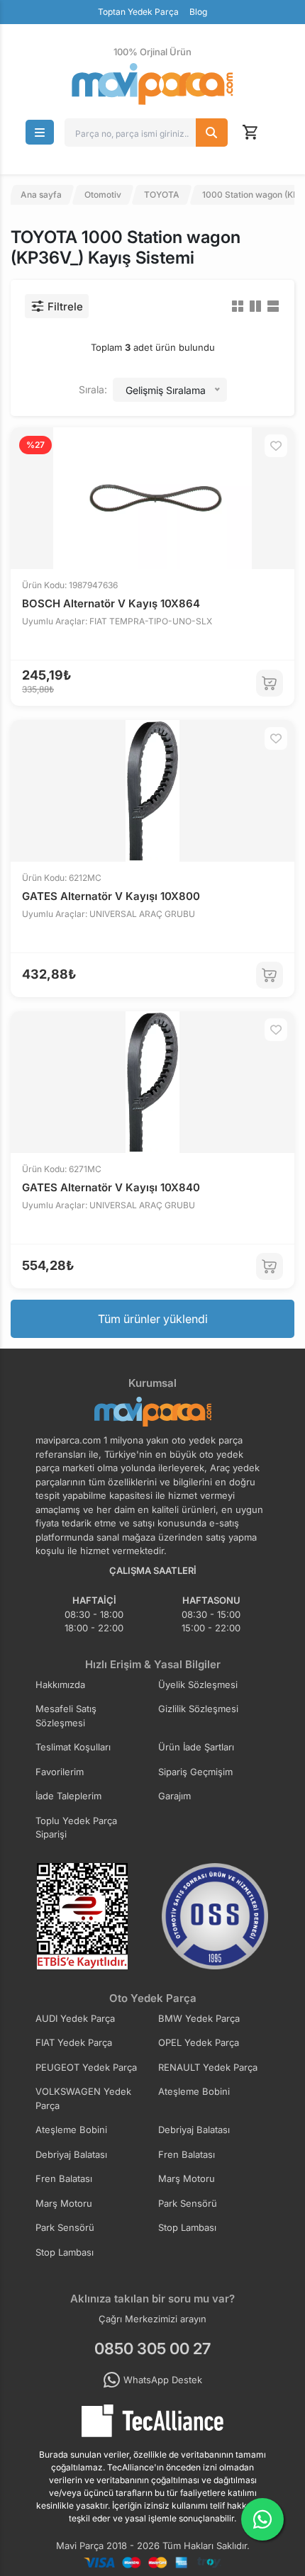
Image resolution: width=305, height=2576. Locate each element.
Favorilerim (60, 1772)
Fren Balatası (187, 2154)
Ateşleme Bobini (194, 2091)
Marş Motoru (187, 2178)
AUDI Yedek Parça (75, 2018)
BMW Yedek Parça (199, 2018)
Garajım (174, 1796)
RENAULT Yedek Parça (208, 2067)
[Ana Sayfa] (152, 84)
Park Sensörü (188, 2203)
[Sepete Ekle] (270, 683)
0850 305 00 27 (152, 2349)
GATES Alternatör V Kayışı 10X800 (111, 896)
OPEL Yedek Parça (199, 2042)
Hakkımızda (60, 1684)
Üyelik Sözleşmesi (198, 1684)
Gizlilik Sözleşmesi (198, 1709)
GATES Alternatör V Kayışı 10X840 (111, 1187)
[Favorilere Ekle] (276, 446)
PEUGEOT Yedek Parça (86, 2067)
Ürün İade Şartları (196, 1747)
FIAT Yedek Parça (74, 2042)
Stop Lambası (187, 2227)
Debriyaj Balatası (194, 2130)
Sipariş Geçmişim (195, 1772)
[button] (40, 132)
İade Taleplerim (68, 1796)
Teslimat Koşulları (73, 1747)
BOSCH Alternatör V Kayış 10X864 (111, 603)
